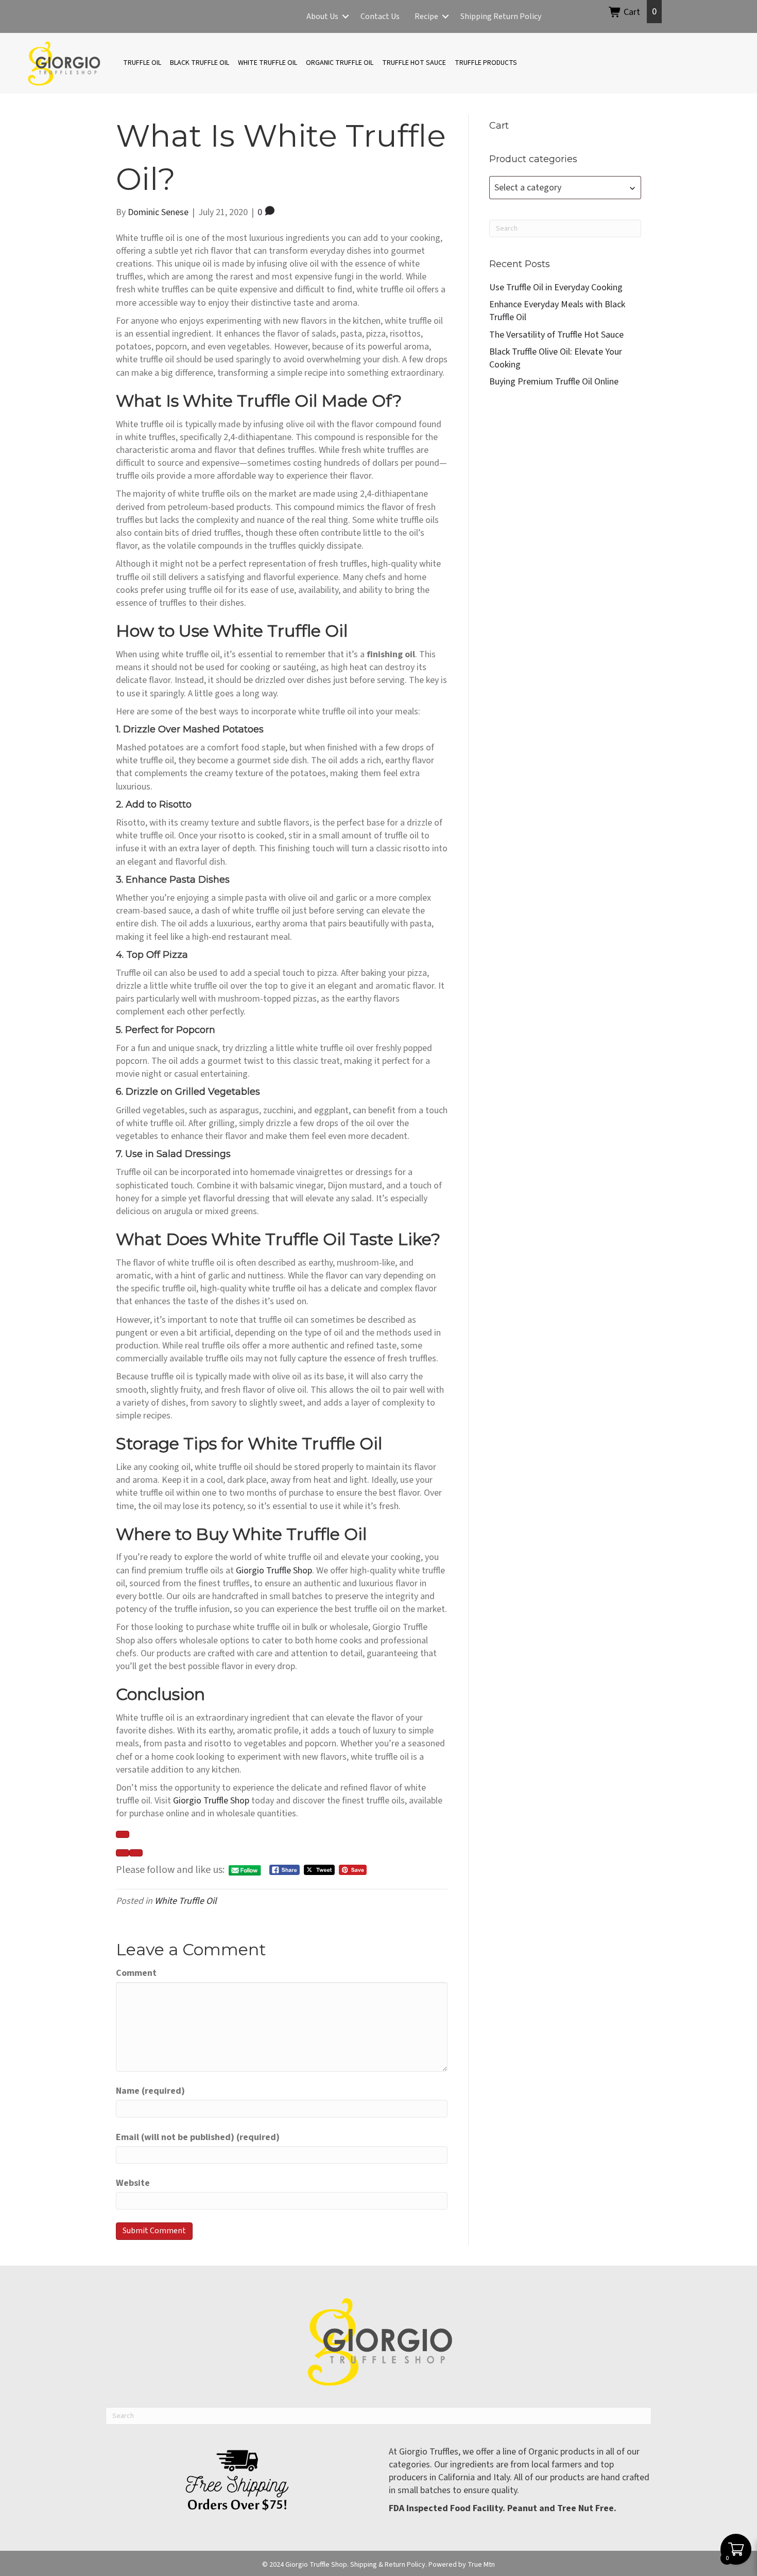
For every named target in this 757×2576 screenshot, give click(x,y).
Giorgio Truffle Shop (274, 1571)
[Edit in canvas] (136, 1853)
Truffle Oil (142, 63)
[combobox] (565, 188)
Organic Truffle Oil (340, 63)
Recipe (426, 16)
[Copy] (123, 1834)
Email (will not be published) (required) (198, 2137)
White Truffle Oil (268, 63)
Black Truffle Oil (200, 63)
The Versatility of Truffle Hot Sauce (556, 335)
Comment (136, 1973)
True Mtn (481, 2565)
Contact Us (380, 16)
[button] (346, 16)
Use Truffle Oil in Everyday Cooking (556, 287)
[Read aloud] (123, 1853)
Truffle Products (486, 63)
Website (133, 2183)
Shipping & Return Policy (388, 2565)
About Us (322, 16)
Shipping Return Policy (501, 16)
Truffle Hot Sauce (414, 63)
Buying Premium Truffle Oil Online (554, 382)
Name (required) (150, 2091)
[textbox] (565, 188)
